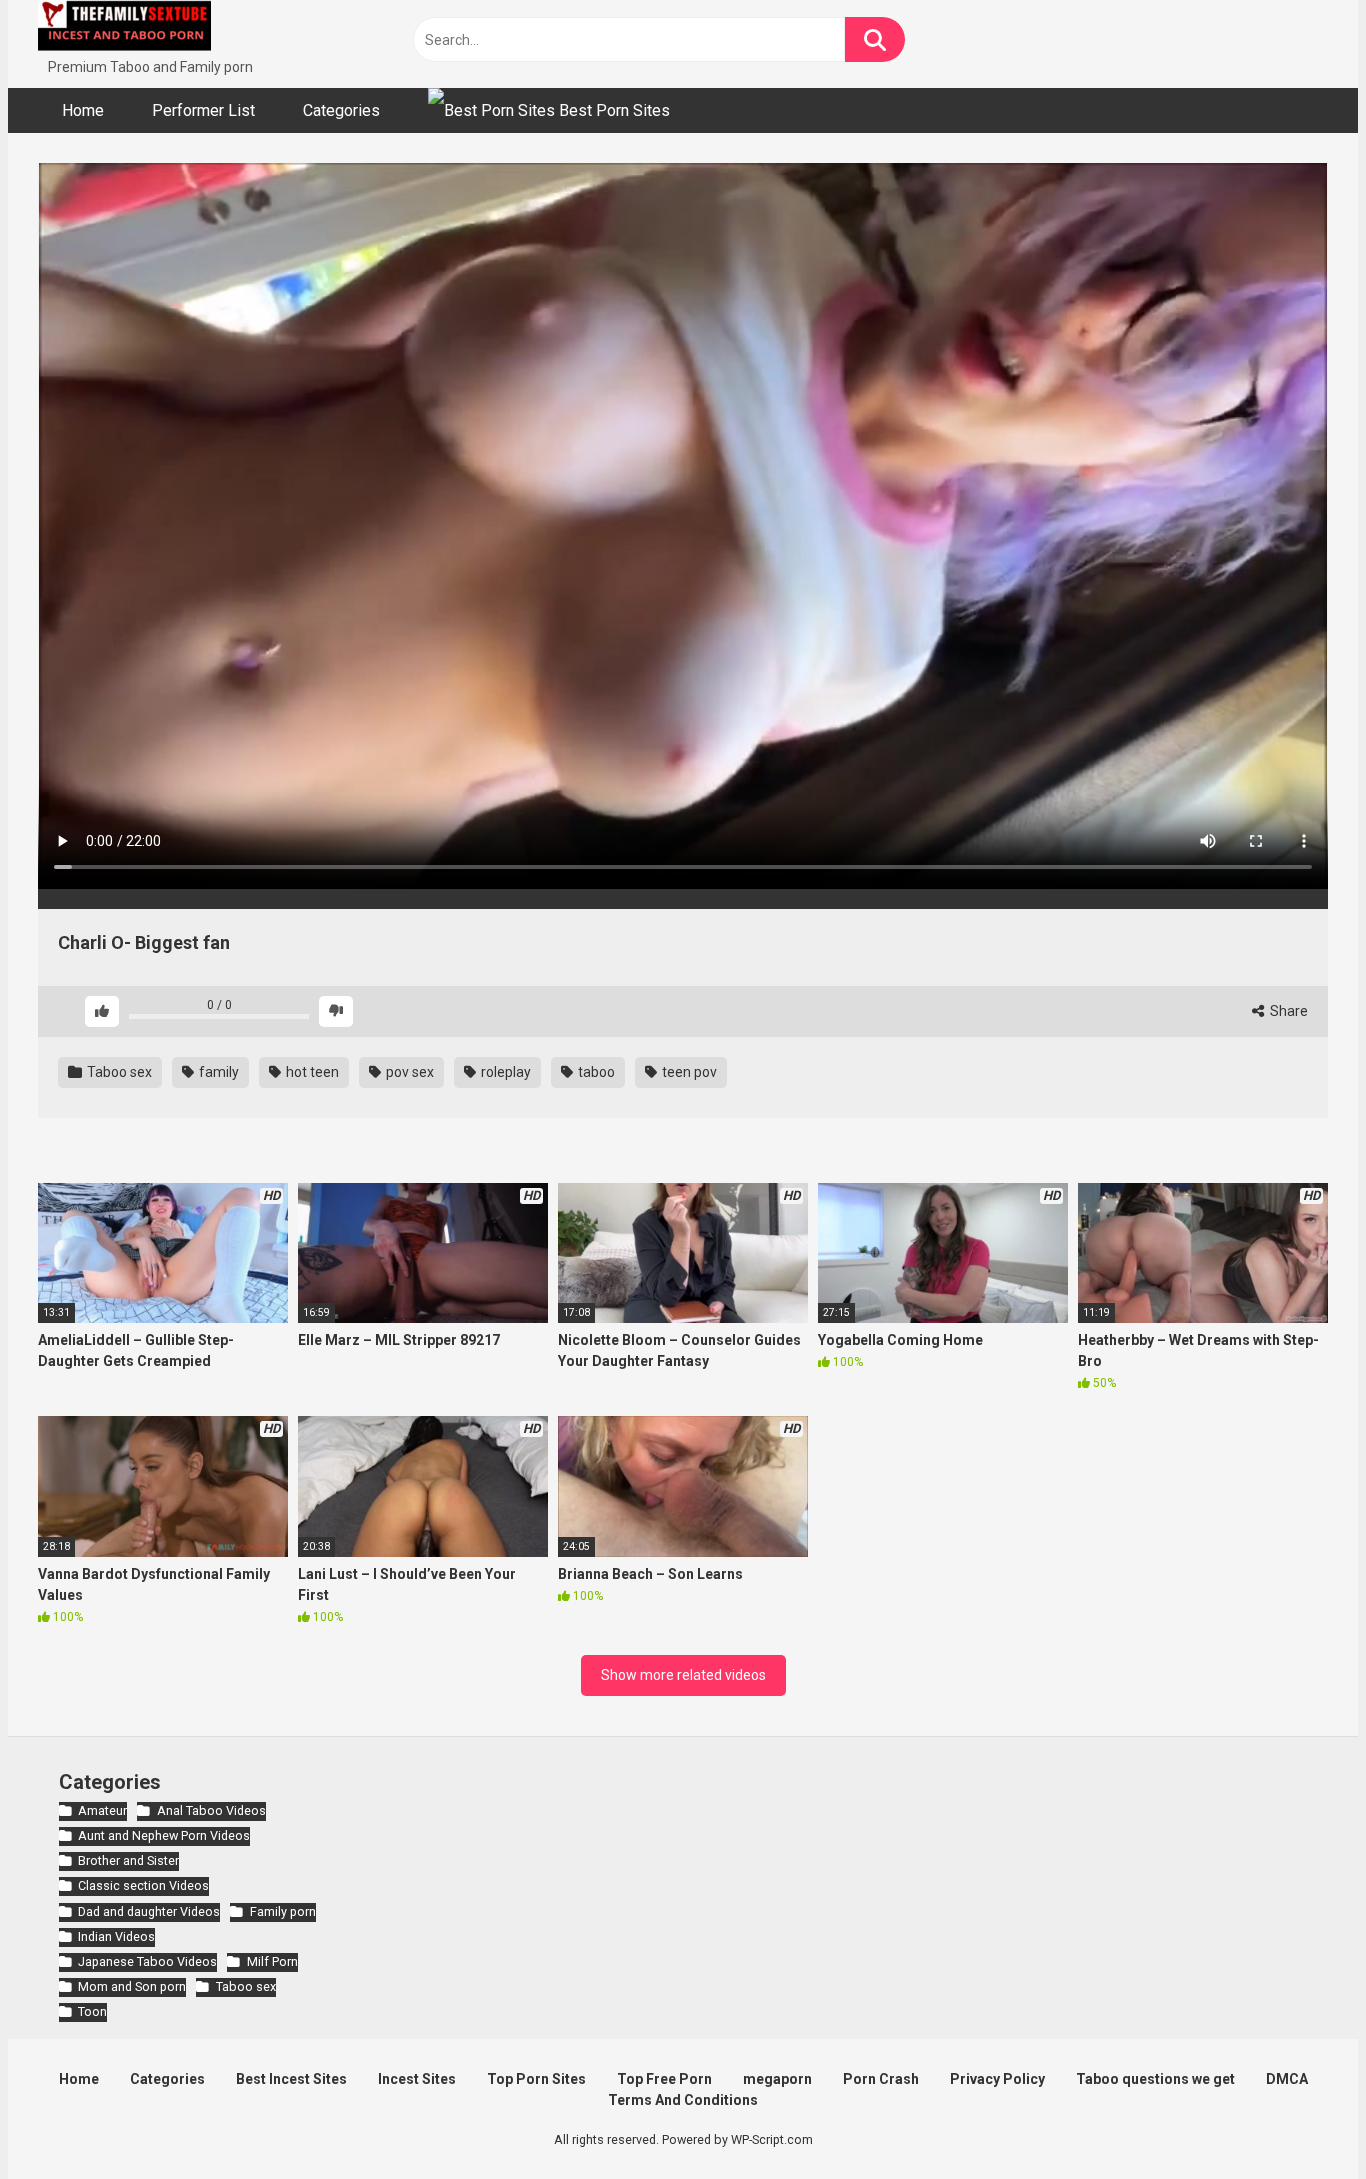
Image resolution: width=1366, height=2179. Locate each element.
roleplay (504, 1072)
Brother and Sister (128, 1860)
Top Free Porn (664, 2079)
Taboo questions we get (1155, 2079)
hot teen (311, 1072)
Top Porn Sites (536, 2079)
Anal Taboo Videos (211, 1810)
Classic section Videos (143, 1885)
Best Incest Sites (291, 2079)
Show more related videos (683, 1675)
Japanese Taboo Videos (147, 1961)
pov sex (408, 1072)
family (217, 1072)
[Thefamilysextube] (124, 28)
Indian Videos (116, 1936)
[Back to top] (1299, 2118)
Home (83, 110)
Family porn (282, 1911)
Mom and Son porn (132, 1986)
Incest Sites (417, 2079)
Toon (92, 2011)
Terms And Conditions (683, 2100)
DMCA (1287, 2079)
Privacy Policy (997, 2079)
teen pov (688, 1072)
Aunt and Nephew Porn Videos (164, 1835)
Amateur (102, 1810)
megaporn (777, 2079)
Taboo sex (118, 1072)
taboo (595, 1072)
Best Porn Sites (612, 110)
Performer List (203, 110)
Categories (341, 110)
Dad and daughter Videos (149, 1911)
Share (1287, 1011)
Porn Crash (881, 2079)
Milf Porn (272, 1961)
